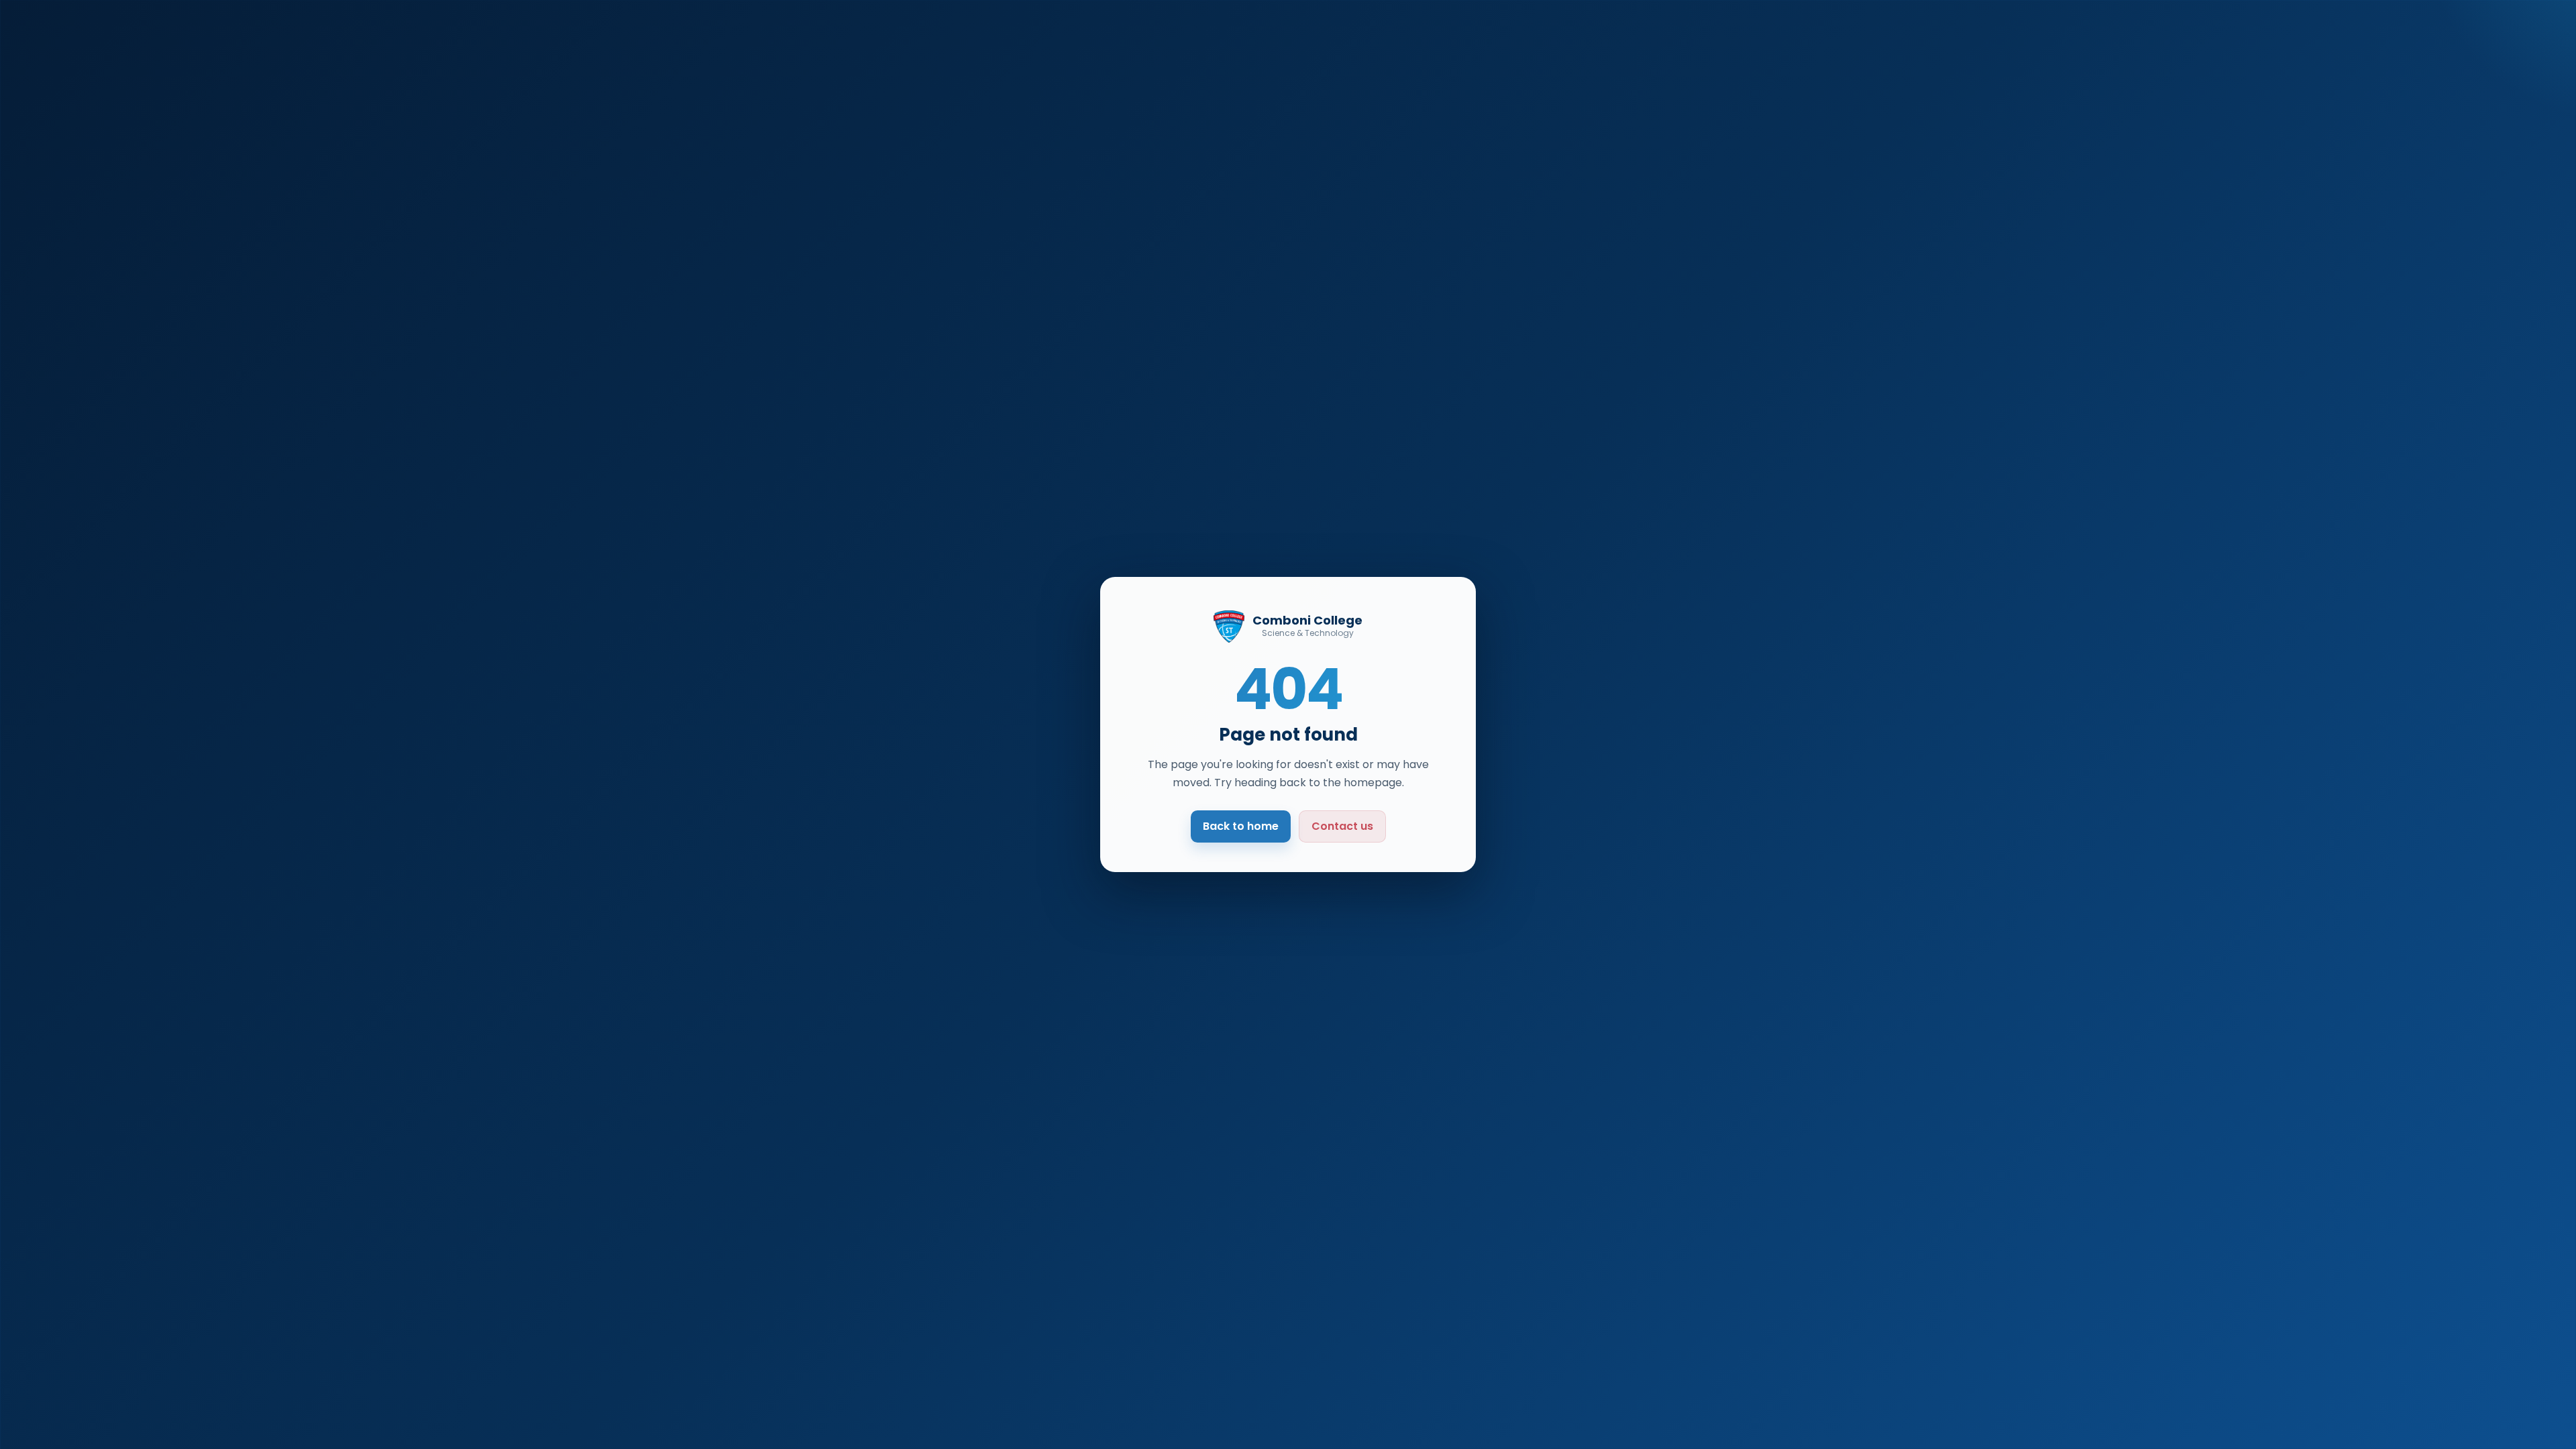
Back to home (1241, 826)
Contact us (1342, 826)
